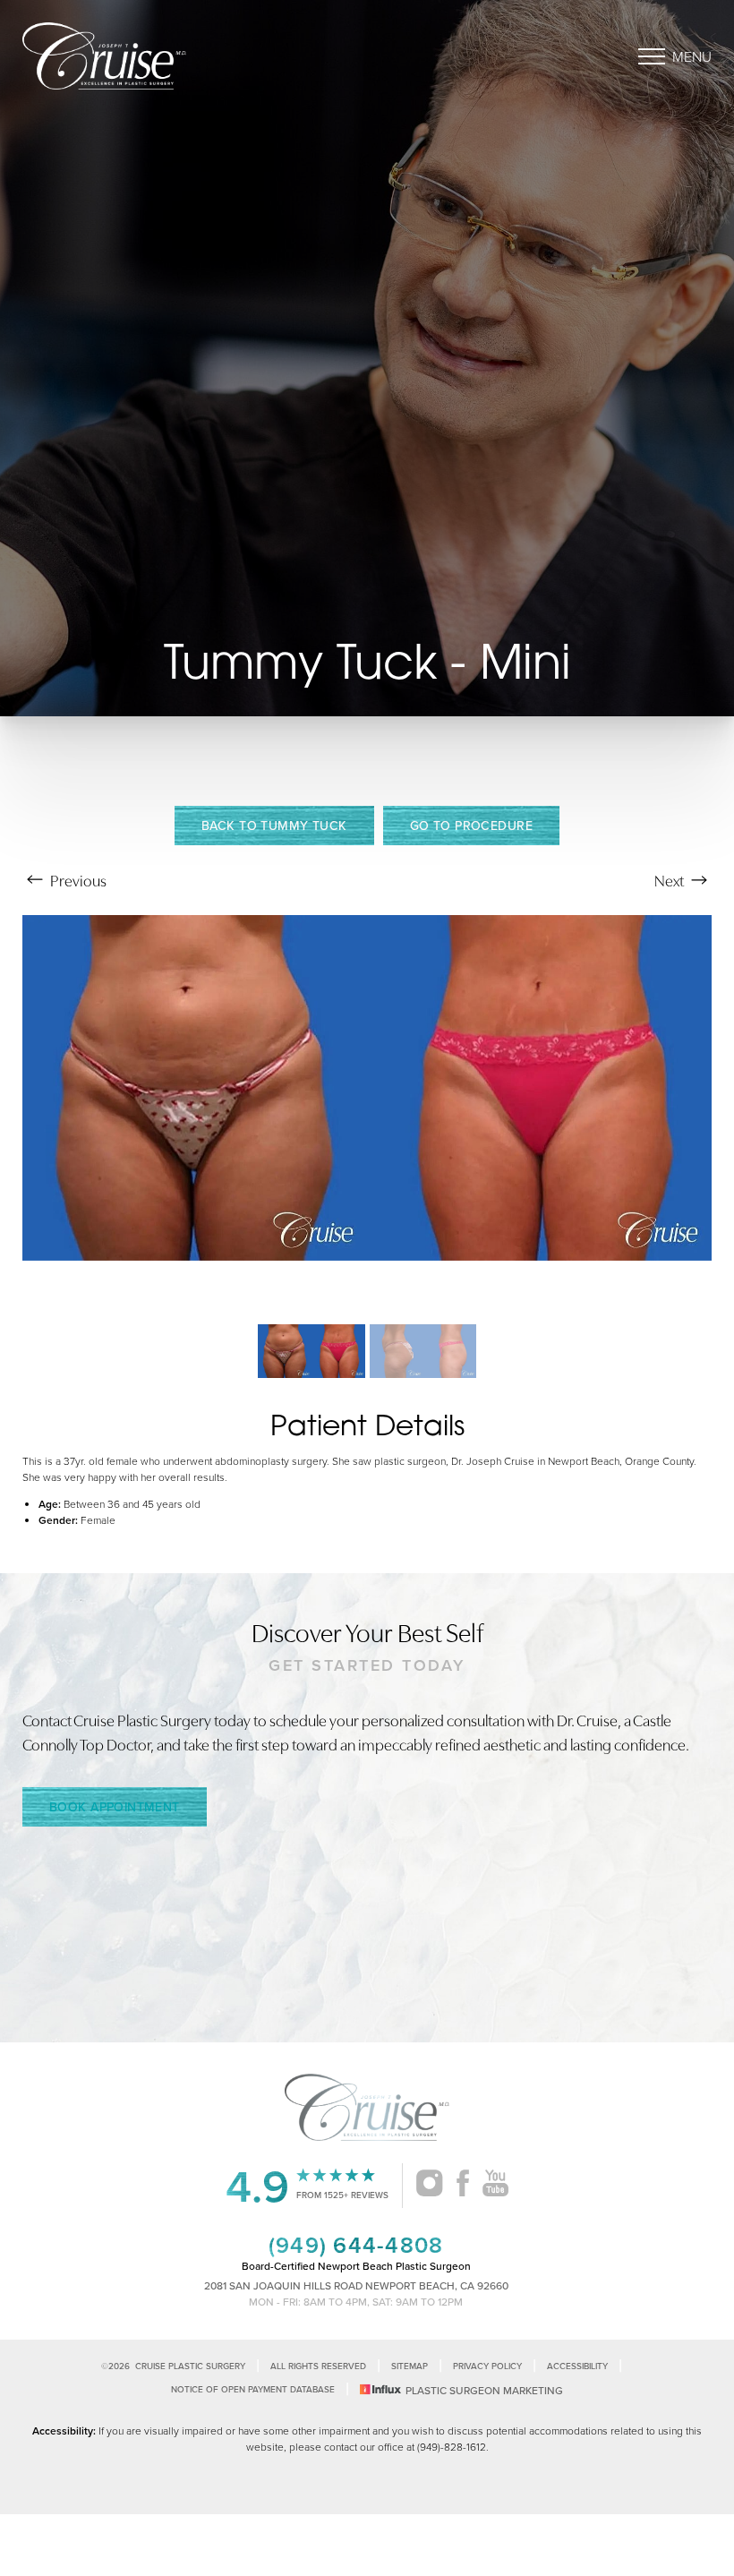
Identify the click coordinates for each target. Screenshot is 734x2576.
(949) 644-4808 (356, 2245)
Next (670, 880)
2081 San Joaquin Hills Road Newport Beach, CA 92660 (356, 2285)
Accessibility (577, 2366)
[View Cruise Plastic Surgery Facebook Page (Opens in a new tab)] (463, 2186)
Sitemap (410, 2366)
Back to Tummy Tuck (274, 826)
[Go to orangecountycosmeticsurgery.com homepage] (195, 56)
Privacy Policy (487, 2366)
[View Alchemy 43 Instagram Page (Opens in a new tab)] (429, 2186)
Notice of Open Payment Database (253, 2389)
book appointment (115, 1807)
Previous (77, 880)
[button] (652, 56)
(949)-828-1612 (452, 2447)
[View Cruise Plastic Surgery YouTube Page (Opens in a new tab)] (495, 2186)
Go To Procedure (471, 826)
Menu (692, 56)
